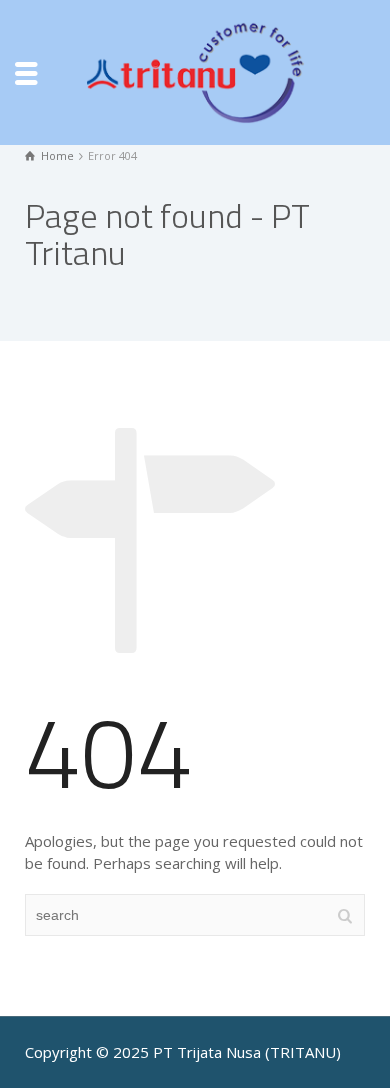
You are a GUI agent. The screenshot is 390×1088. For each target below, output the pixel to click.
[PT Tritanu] (195, 70)
